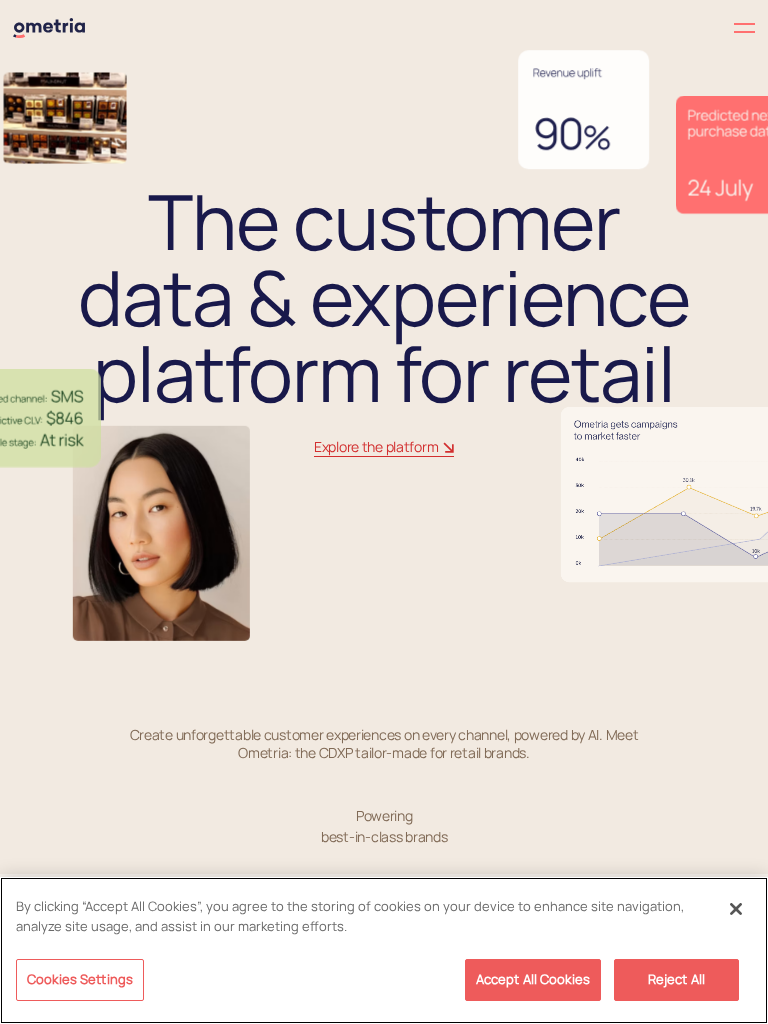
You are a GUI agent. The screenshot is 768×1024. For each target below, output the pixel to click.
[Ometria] (49, 28)
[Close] (736, 909)
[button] (569, 28)
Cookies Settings (80, 979)
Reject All (676, 979)
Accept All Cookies (533, 979)
